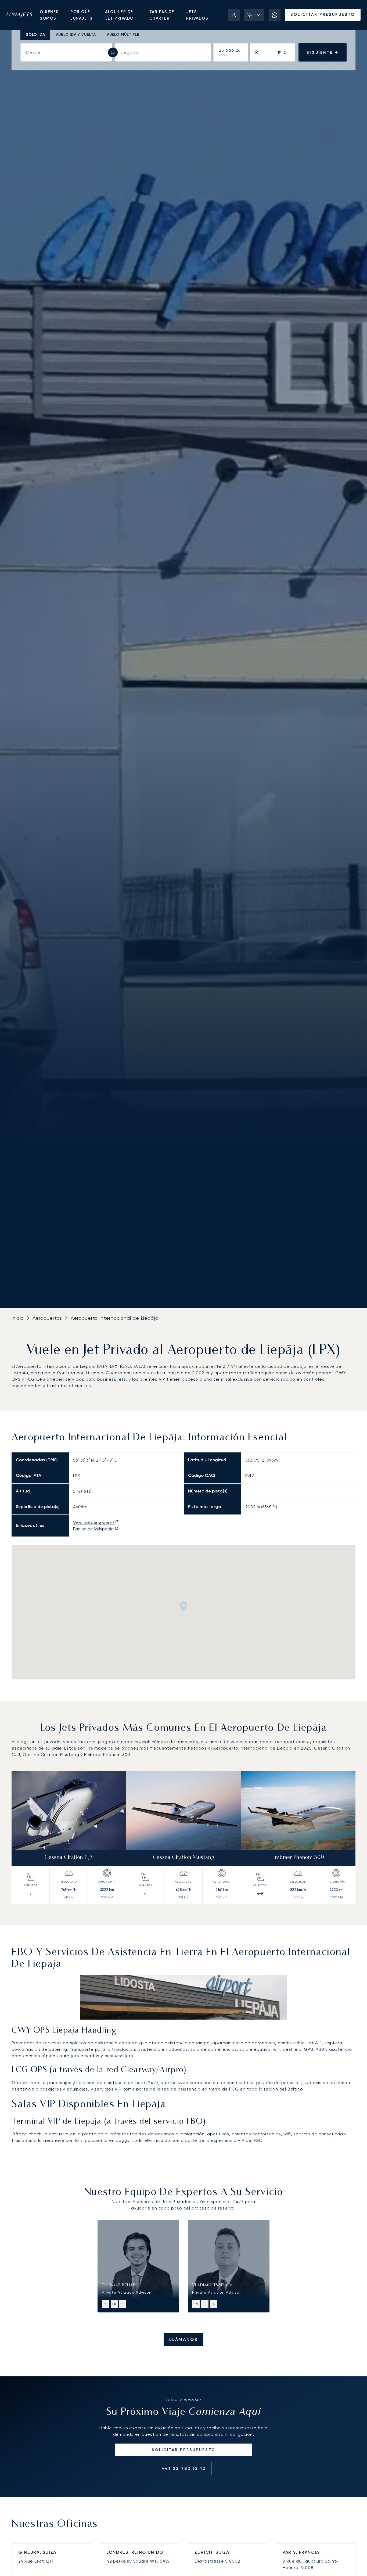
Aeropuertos (47, 1318)
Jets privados (197, 15)
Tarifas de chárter (162, 15)
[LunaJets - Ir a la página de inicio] (19, 15)
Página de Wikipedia (94, 1529)
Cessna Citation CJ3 (69, 1858)
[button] (254, 15)
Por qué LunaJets (81, 15)
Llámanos (183, 2339)
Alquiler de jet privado (119, 15)
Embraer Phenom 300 (298, 1858)
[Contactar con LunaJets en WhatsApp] (275, 15)
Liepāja (299, 1366)
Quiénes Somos (49, 15)
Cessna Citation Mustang (184, 1858)
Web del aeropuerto (94, 1522)
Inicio (18, 1318)
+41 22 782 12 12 (184, 2468)
